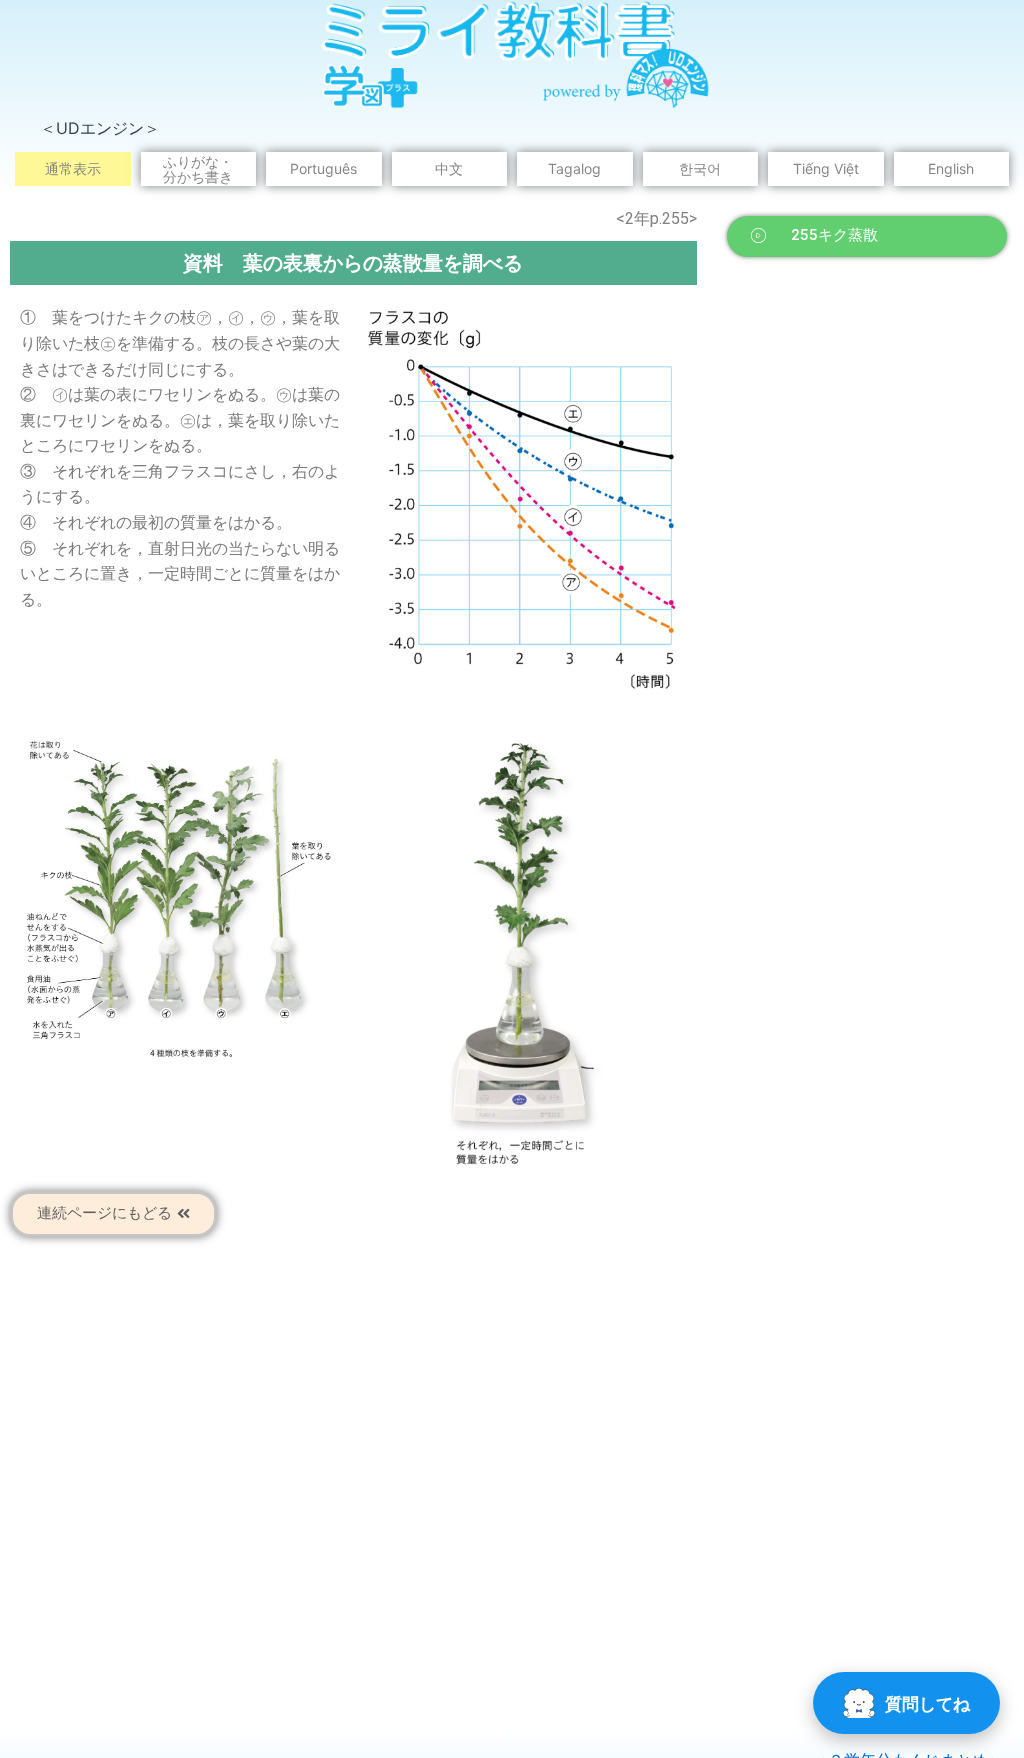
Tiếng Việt (826, 168)
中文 (449, 168)
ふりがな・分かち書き (198, 169)
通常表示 (73, 168)
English (951, 168)
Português (323, 168)
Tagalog (574, 168)
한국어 (700, 168)
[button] (867, 236)
